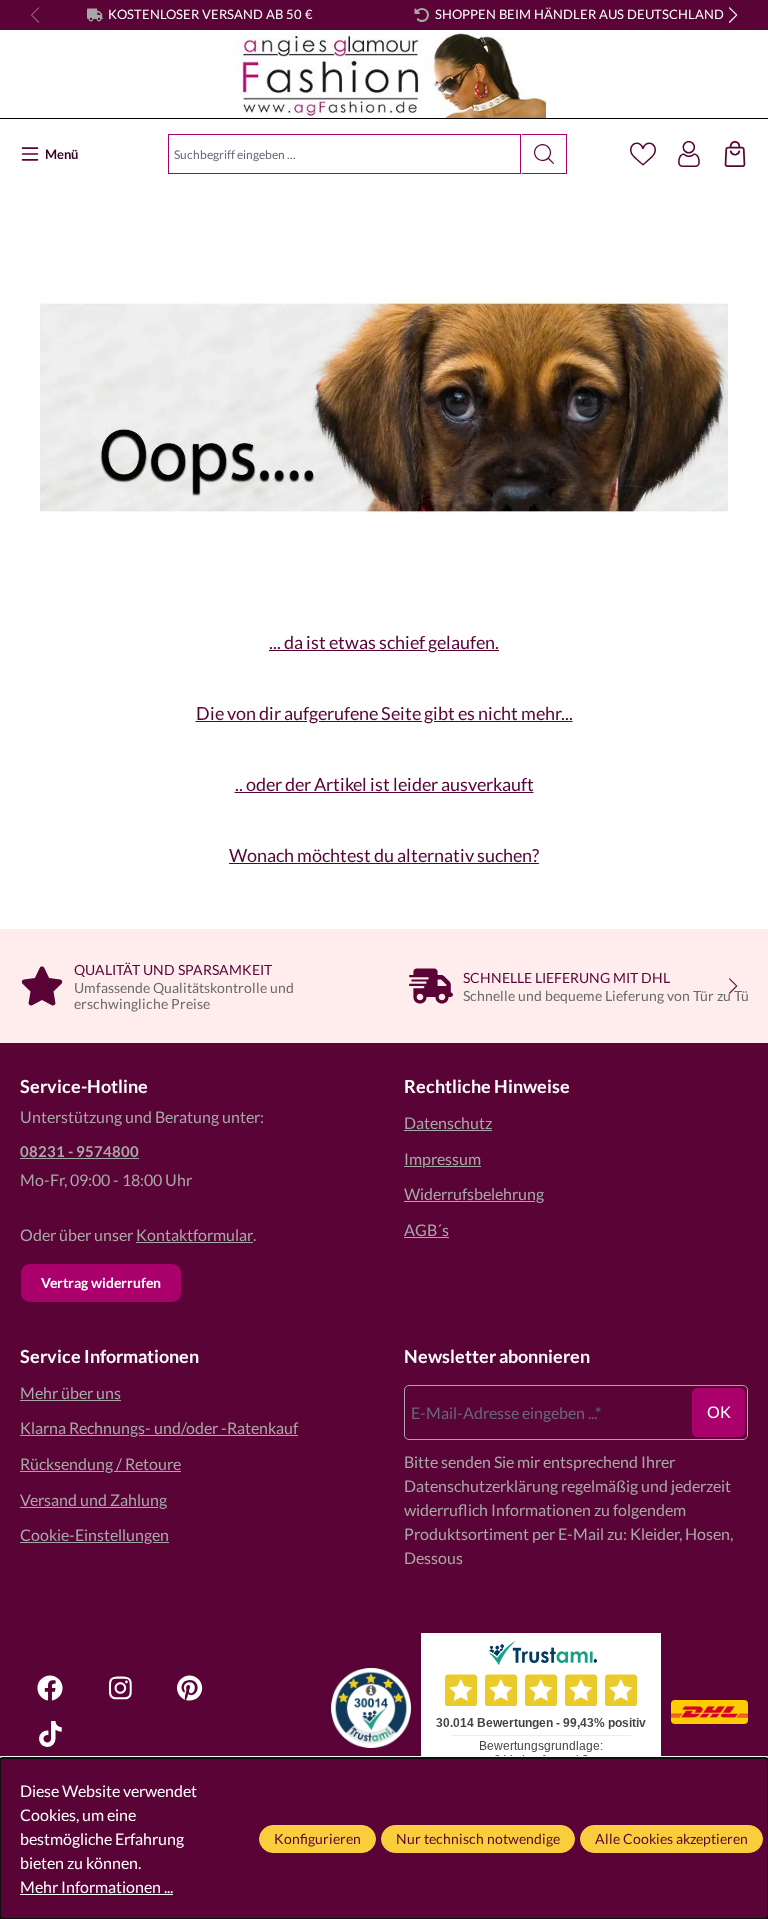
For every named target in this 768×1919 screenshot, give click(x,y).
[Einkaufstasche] (735, 154)
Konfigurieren (317, 1838)
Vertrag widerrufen (101, 1282)
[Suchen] (544, 154)
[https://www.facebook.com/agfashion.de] (50, 1688)
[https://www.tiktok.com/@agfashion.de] (50, 1734)
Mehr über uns (70, 1392)
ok (719, 1411)
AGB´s (426, 1229)
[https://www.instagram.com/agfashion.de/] (120, 1688)
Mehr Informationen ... (96, 1886)
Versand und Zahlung (93, 1499)
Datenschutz (448, 1122)
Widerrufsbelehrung (474, 1193)
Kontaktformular (194, 1234)
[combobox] (344, 154)
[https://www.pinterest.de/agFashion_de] (190, 1688)
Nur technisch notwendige (478, 1838)
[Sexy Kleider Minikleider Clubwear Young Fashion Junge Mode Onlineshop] (384, 75)
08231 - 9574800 (79, 1151)
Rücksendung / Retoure (100, 1463)
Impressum (442, 1158)
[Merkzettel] (643, 154)
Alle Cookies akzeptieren (671, 1838)
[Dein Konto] (689, 154)
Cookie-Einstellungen (94, 1534)
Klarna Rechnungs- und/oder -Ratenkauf (159, 1427)
